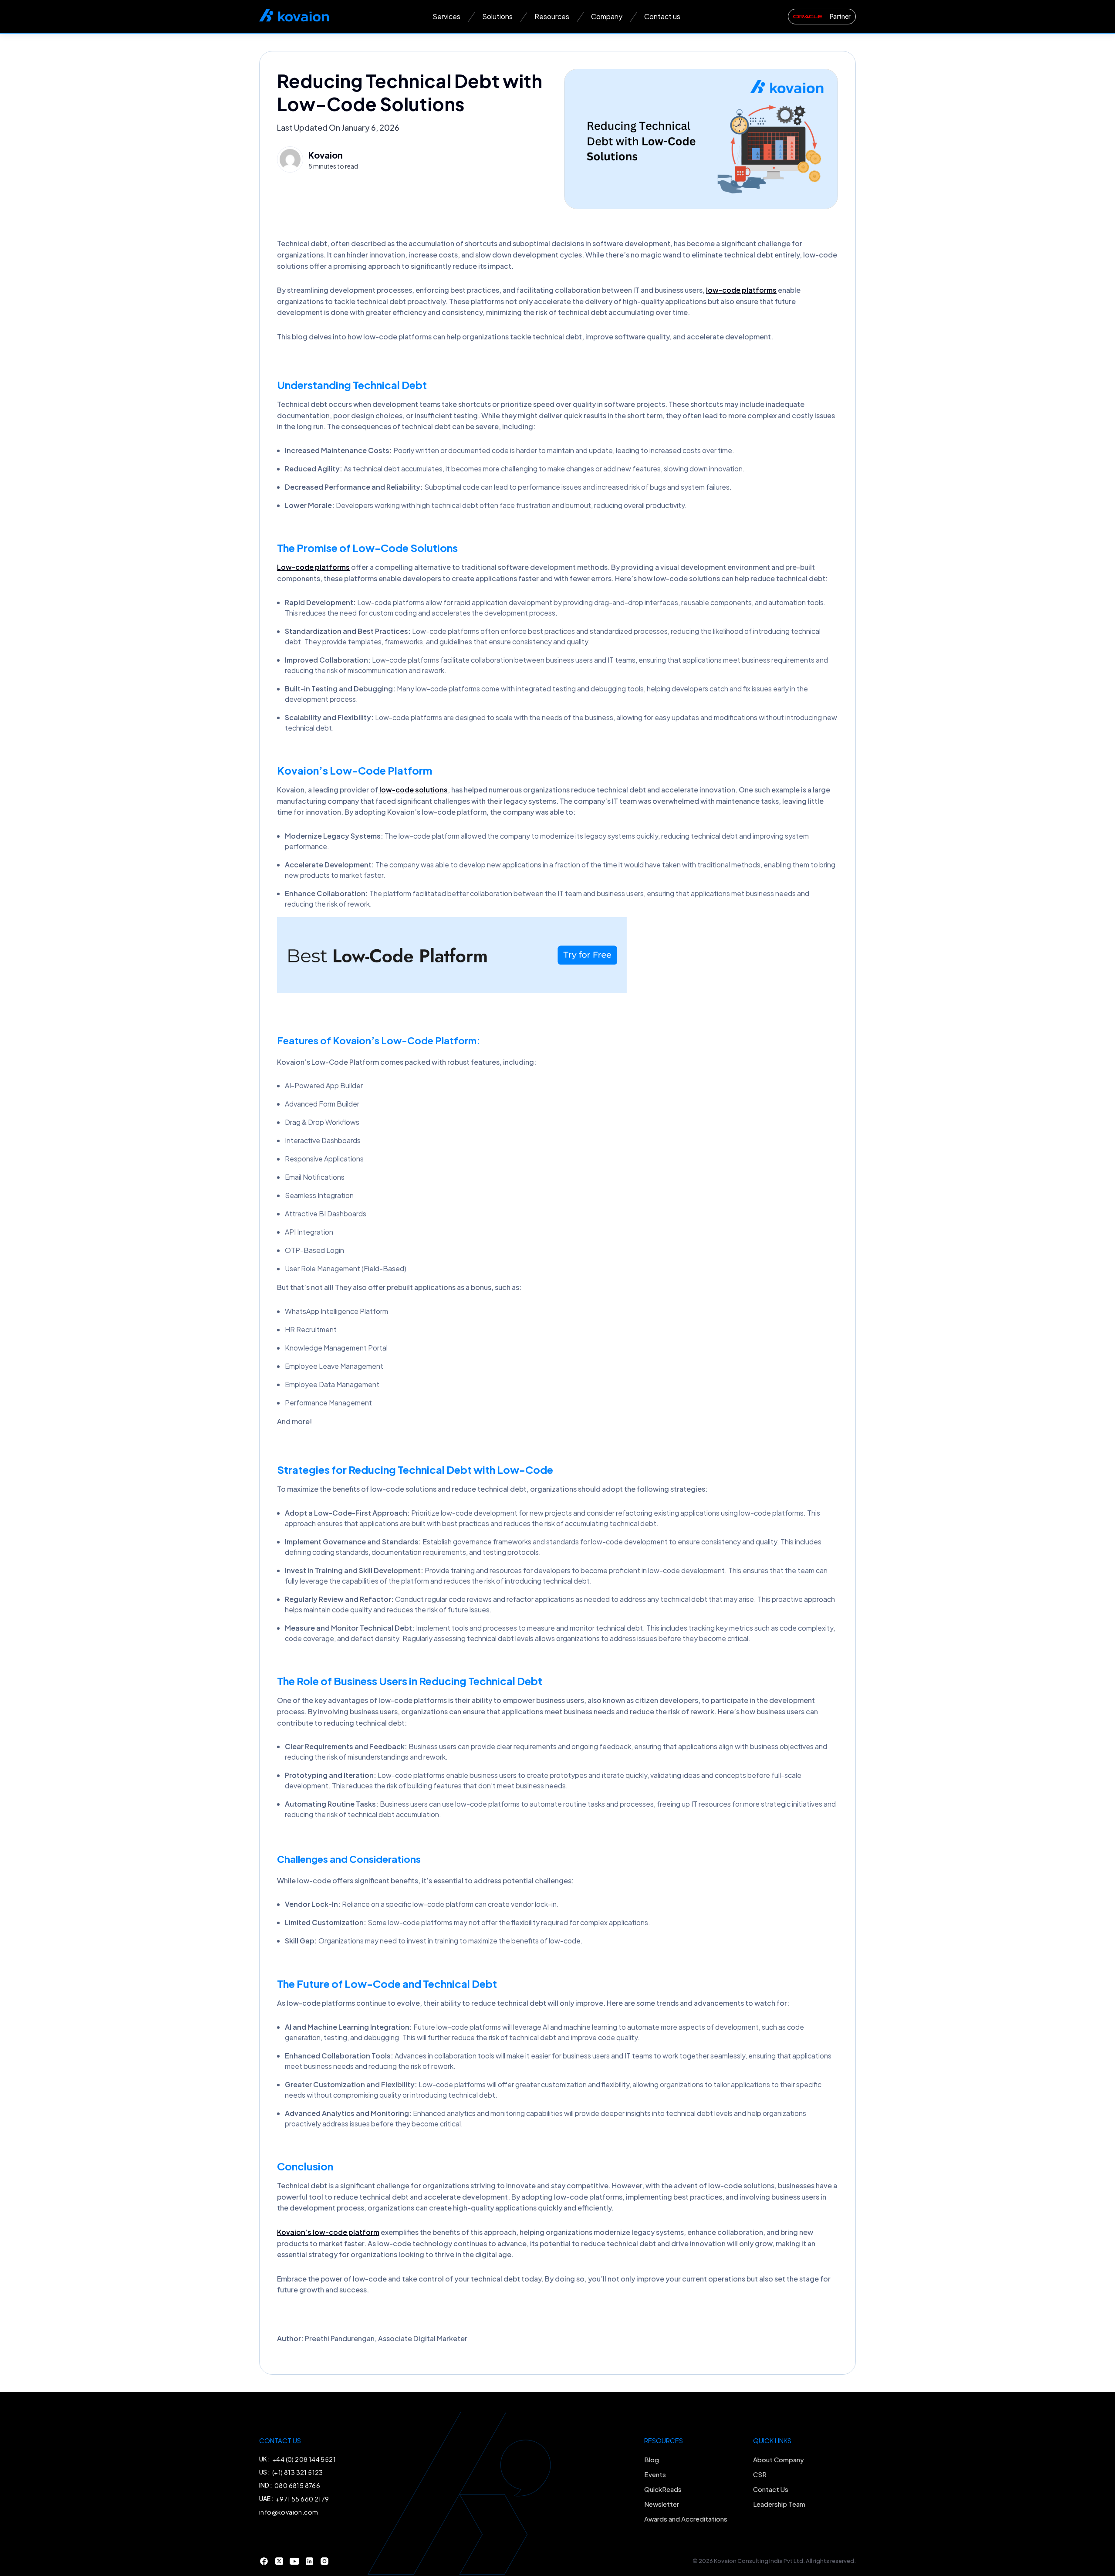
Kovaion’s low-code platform (328, 2232)
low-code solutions (413, 790)
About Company (779, 2459)
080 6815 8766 (297, 2485)
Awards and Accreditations (686, 2519)
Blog (652, 2459)
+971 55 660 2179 (302, 2499)
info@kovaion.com (289, 2512)
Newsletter (662, 2504)
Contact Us (771, 2489)
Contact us (662, 16)
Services (446, 16)
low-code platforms (741, 290)
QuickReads (663, 2489)
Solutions (497, 16)
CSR (760, 2474)
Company (607, 16)
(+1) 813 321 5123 (298, 2472)
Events (655, 2474)
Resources (552, 16)
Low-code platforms (313, 567)
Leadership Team (779, 2504)
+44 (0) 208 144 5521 (304, 2459)
